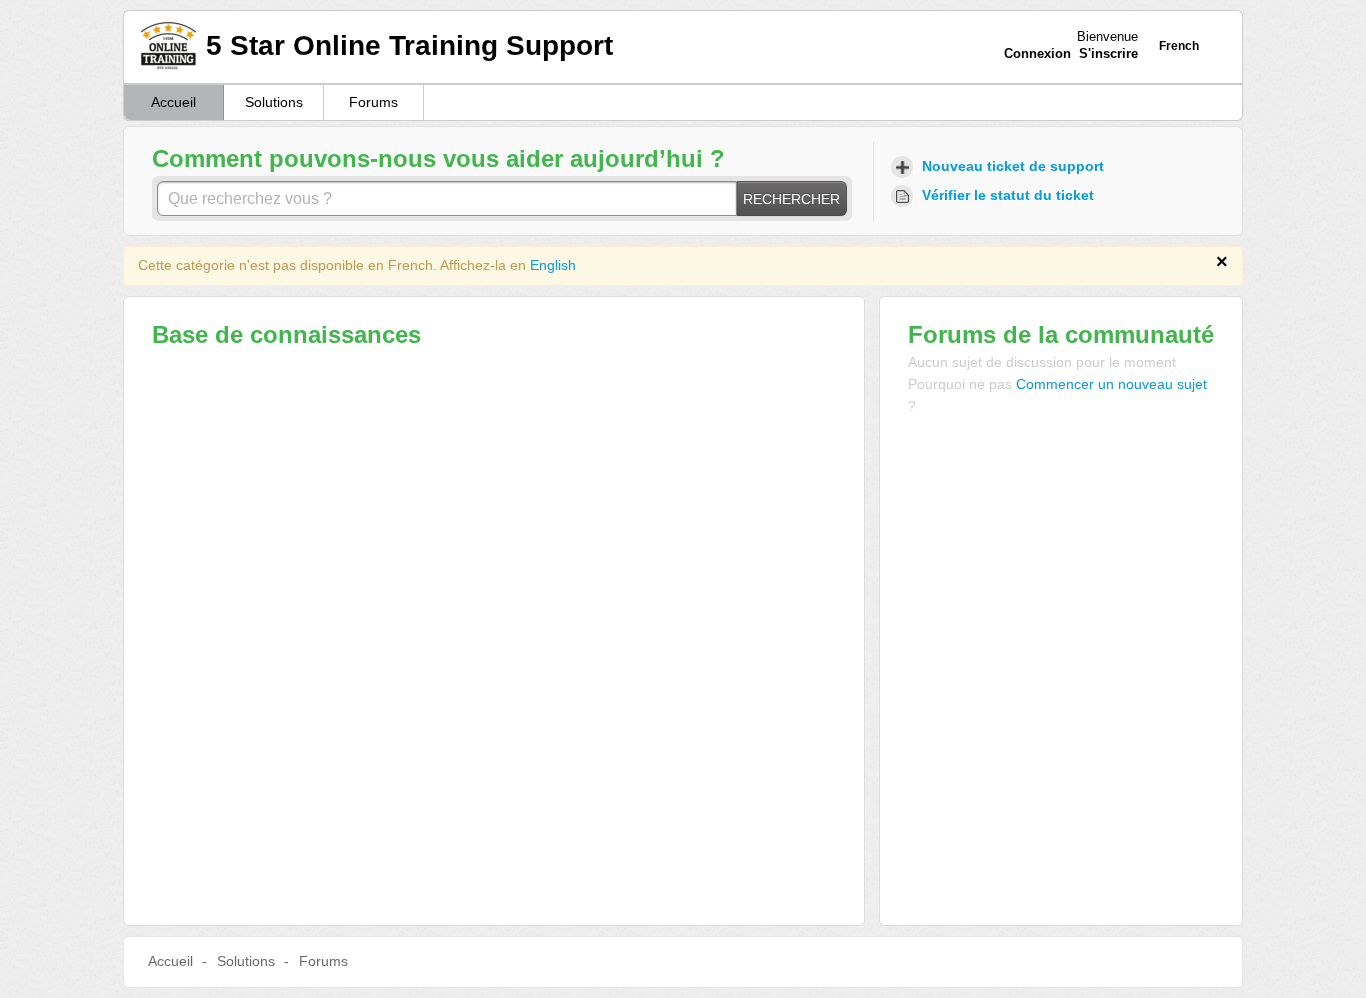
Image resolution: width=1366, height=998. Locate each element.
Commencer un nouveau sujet (1111, 384)
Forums (373, 102)
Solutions (274, 102)
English (553, 265)
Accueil (173, 102)
